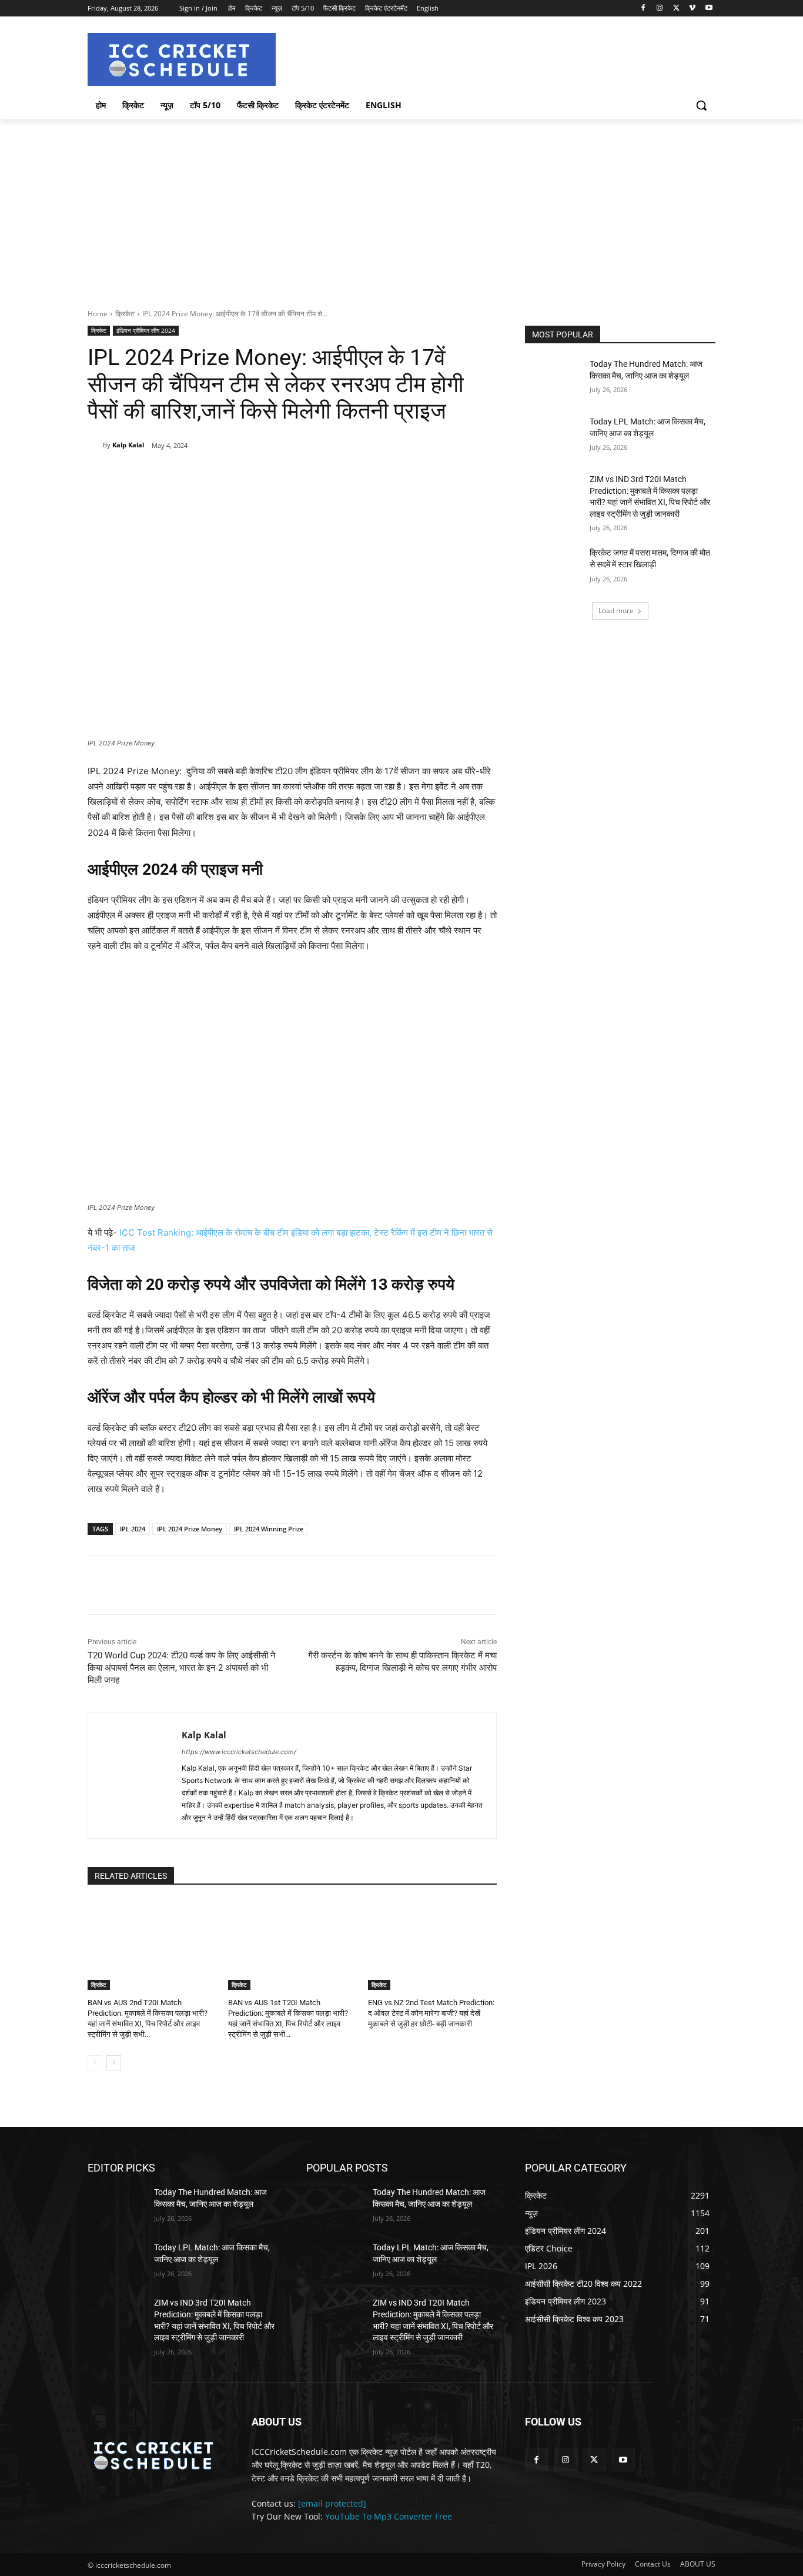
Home (98, 314)
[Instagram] (660, 9)
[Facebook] (643, 9)
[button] (701, 105)
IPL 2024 (133, 1529)
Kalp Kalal (128, 445)
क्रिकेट (125, 314)
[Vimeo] (692, 9)
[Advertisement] (401, 208)
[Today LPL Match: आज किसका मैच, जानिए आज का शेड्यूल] (553, 436)
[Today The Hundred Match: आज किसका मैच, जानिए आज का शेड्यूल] (553, 379)
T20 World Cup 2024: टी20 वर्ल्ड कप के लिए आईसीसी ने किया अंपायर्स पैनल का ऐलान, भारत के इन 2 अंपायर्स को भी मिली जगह (182, 1668)
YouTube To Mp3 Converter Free (389, 2516)
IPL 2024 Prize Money (190, 1529)
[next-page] (114, 2063)
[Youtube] (709, 9)
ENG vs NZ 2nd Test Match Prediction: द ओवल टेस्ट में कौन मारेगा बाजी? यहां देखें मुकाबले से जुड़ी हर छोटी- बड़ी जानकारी (431, 2013)
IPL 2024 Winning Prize (269, 1529)
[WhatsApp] (252, 476)
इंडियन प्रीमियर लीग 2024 (146, 330)
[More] (279, 476)
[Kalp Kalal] (95, 445)
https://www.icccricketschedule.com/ (239, 1752)
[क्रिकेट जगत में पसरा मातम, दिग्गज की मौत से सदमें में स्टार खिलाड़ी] (553, 567)
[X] (676, 9)
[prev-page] (95, 2063)
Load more (616, 610)
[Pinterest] (225, 476)
